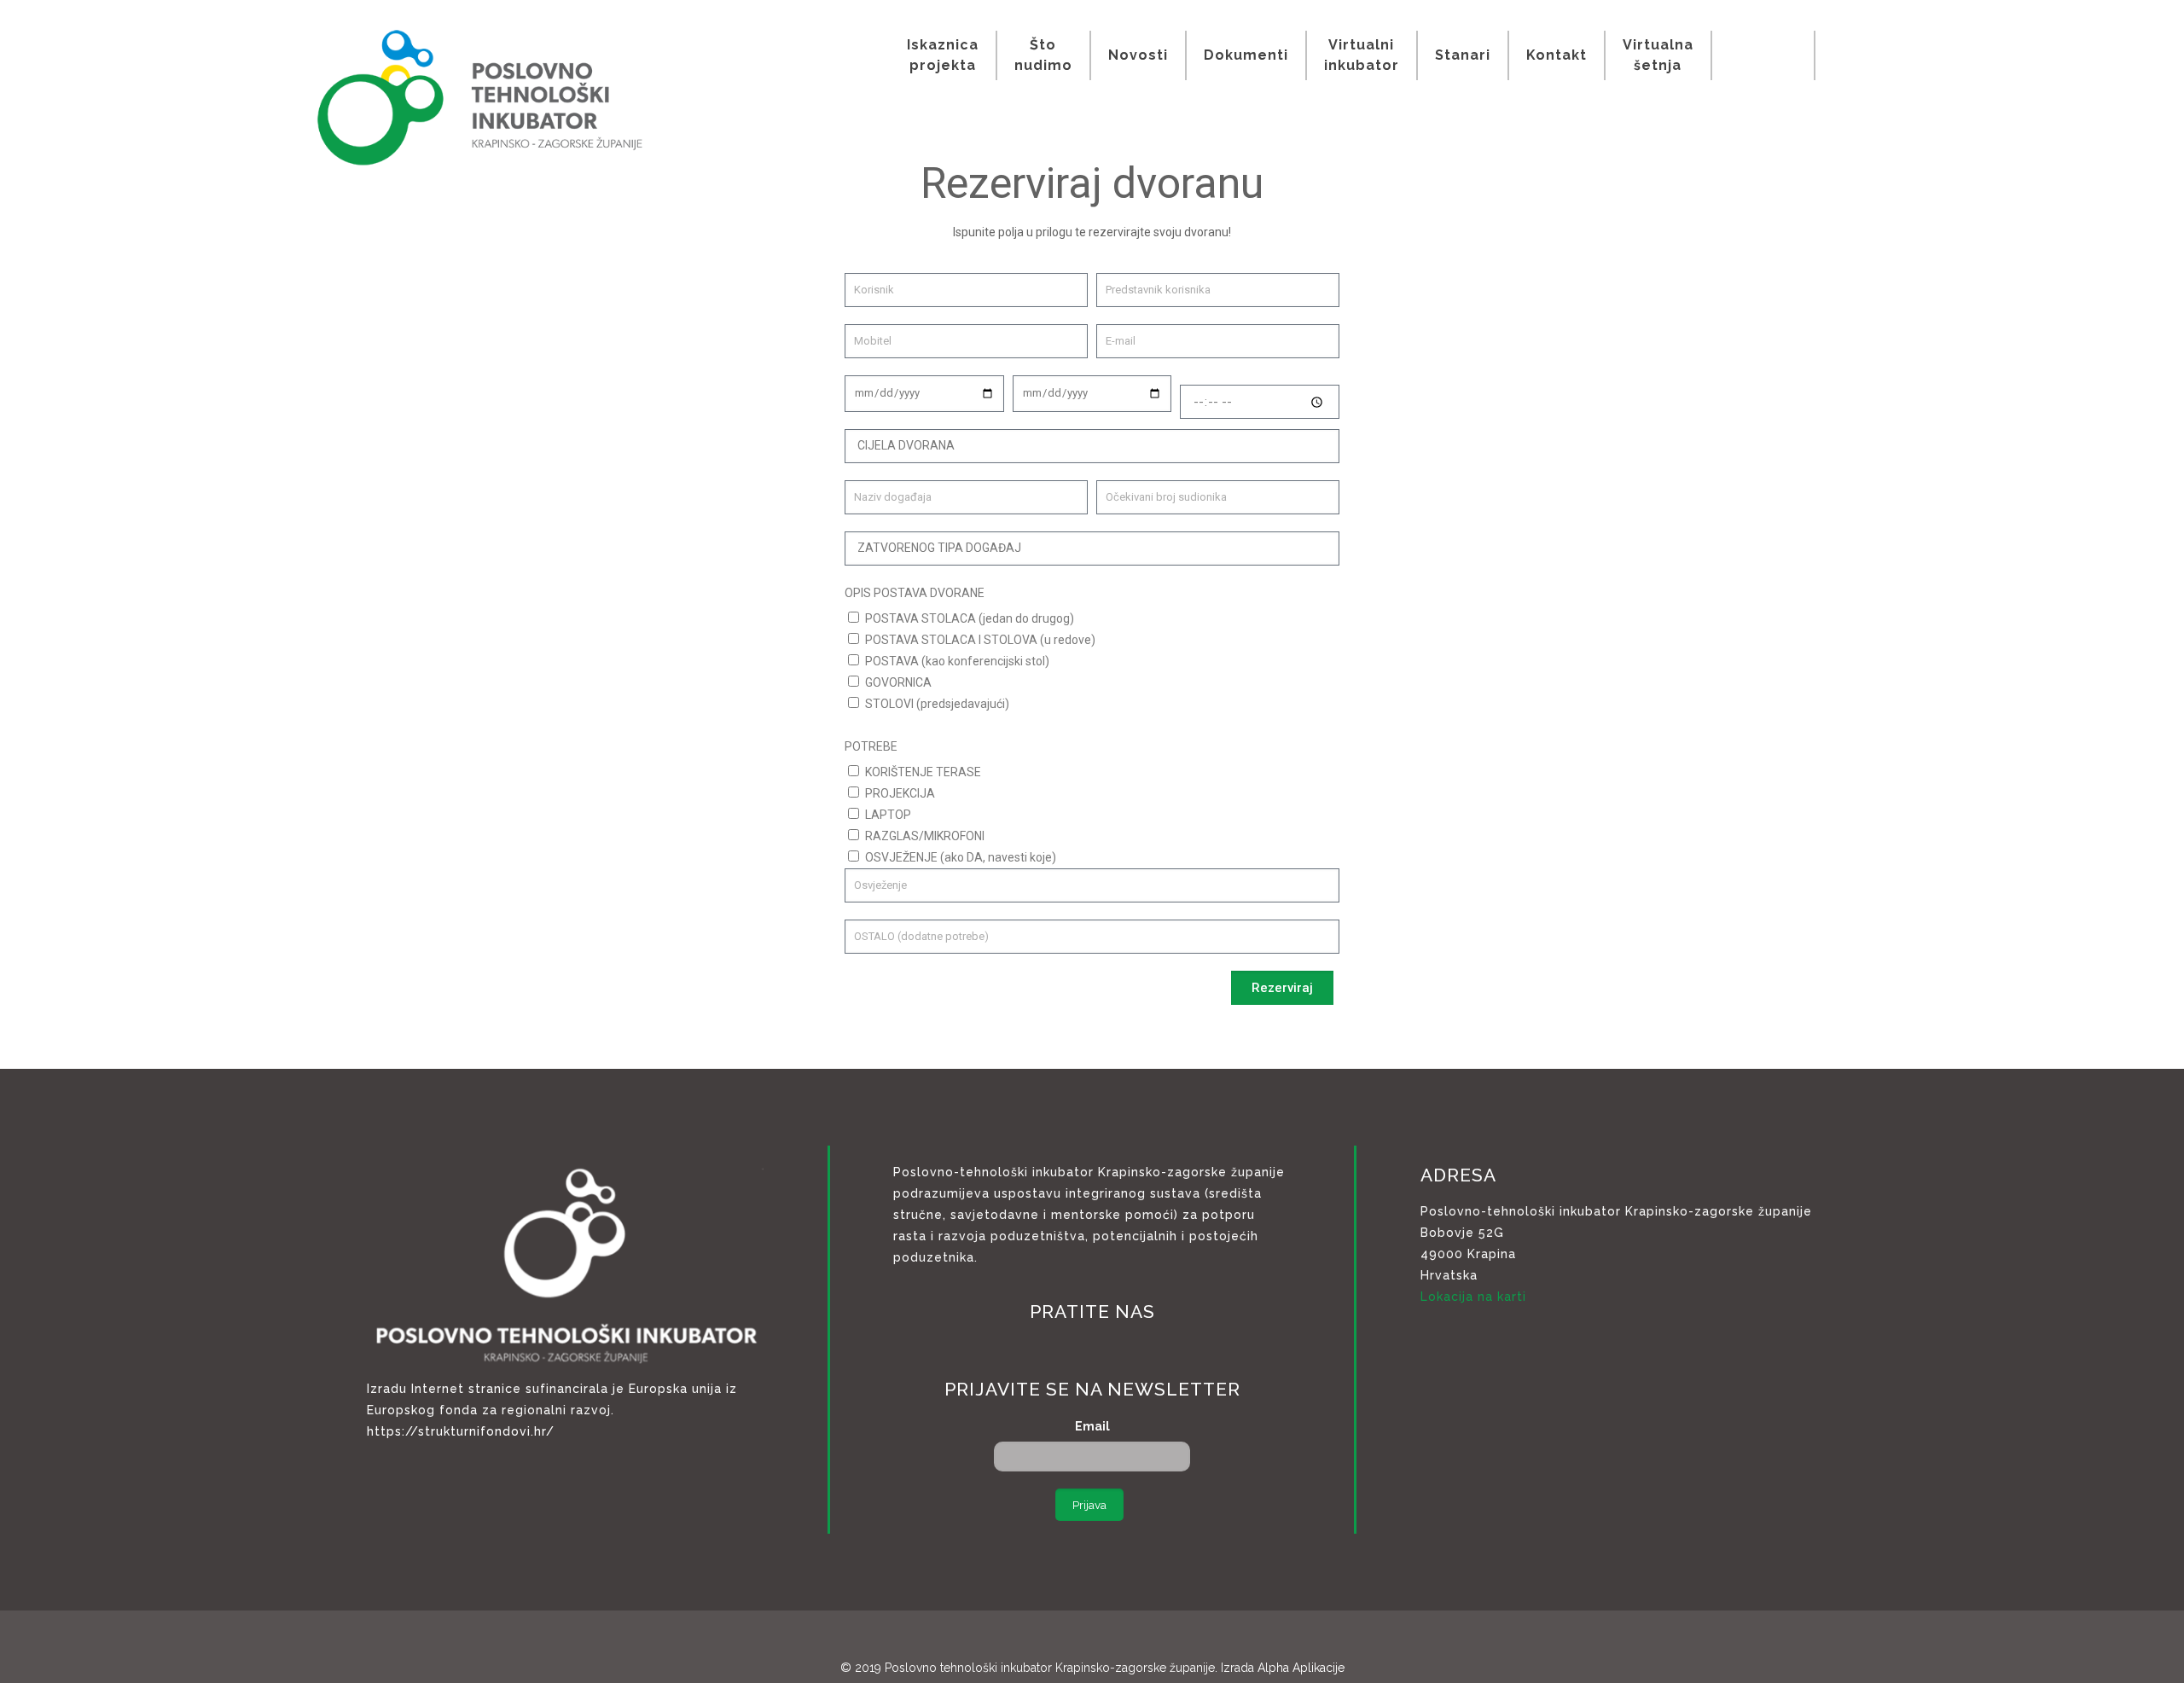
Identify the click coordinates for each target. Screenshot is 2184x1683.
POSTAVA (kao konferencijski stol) (957, 661)
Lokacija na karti (1473, 1297)
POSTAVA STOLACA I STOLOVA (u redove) (980, 640)
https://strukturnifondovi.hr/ (461, 1431)
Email (1092, 1426)
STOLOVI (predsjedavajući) (937, 704)
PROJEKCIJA (900, 793)
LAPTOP (888, 815)
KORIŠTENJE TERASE (923, 772)
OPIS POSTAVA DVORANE (915, 593)
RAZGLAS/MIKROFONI (925, 836)
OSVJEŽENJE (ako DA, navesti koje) (961, 857)
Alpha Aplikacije (1301, 1668)
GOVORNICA (898, 682)
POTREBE (871, 746)
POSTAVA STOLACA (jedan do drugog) (970, 618)
